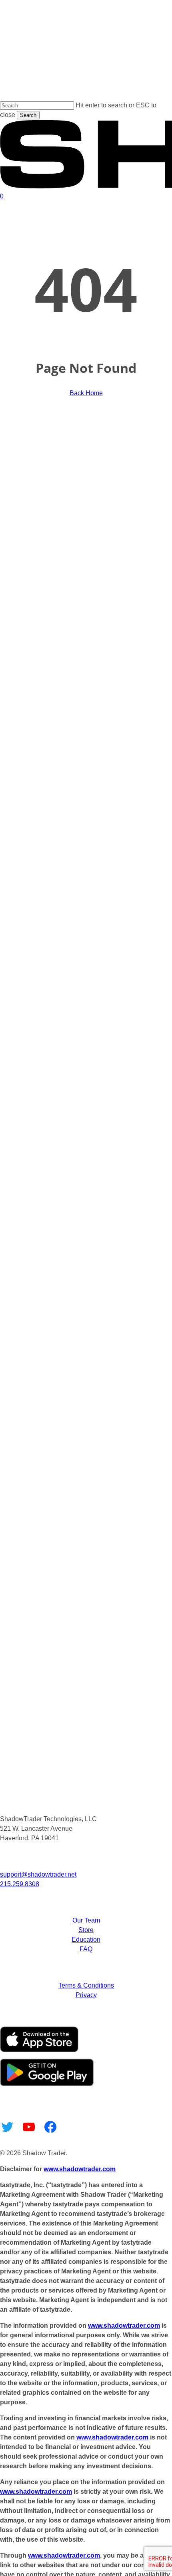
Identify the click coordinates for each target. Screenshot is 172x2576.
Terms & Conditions (86, 1985)
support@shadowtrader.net (38, 1874)
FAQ (86, 1949)
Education (86, 1939)
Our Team (86, 1920)
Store (86, 1930)
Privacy (86, 1995)
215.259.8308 (20, 1884)
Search (28, 115)
